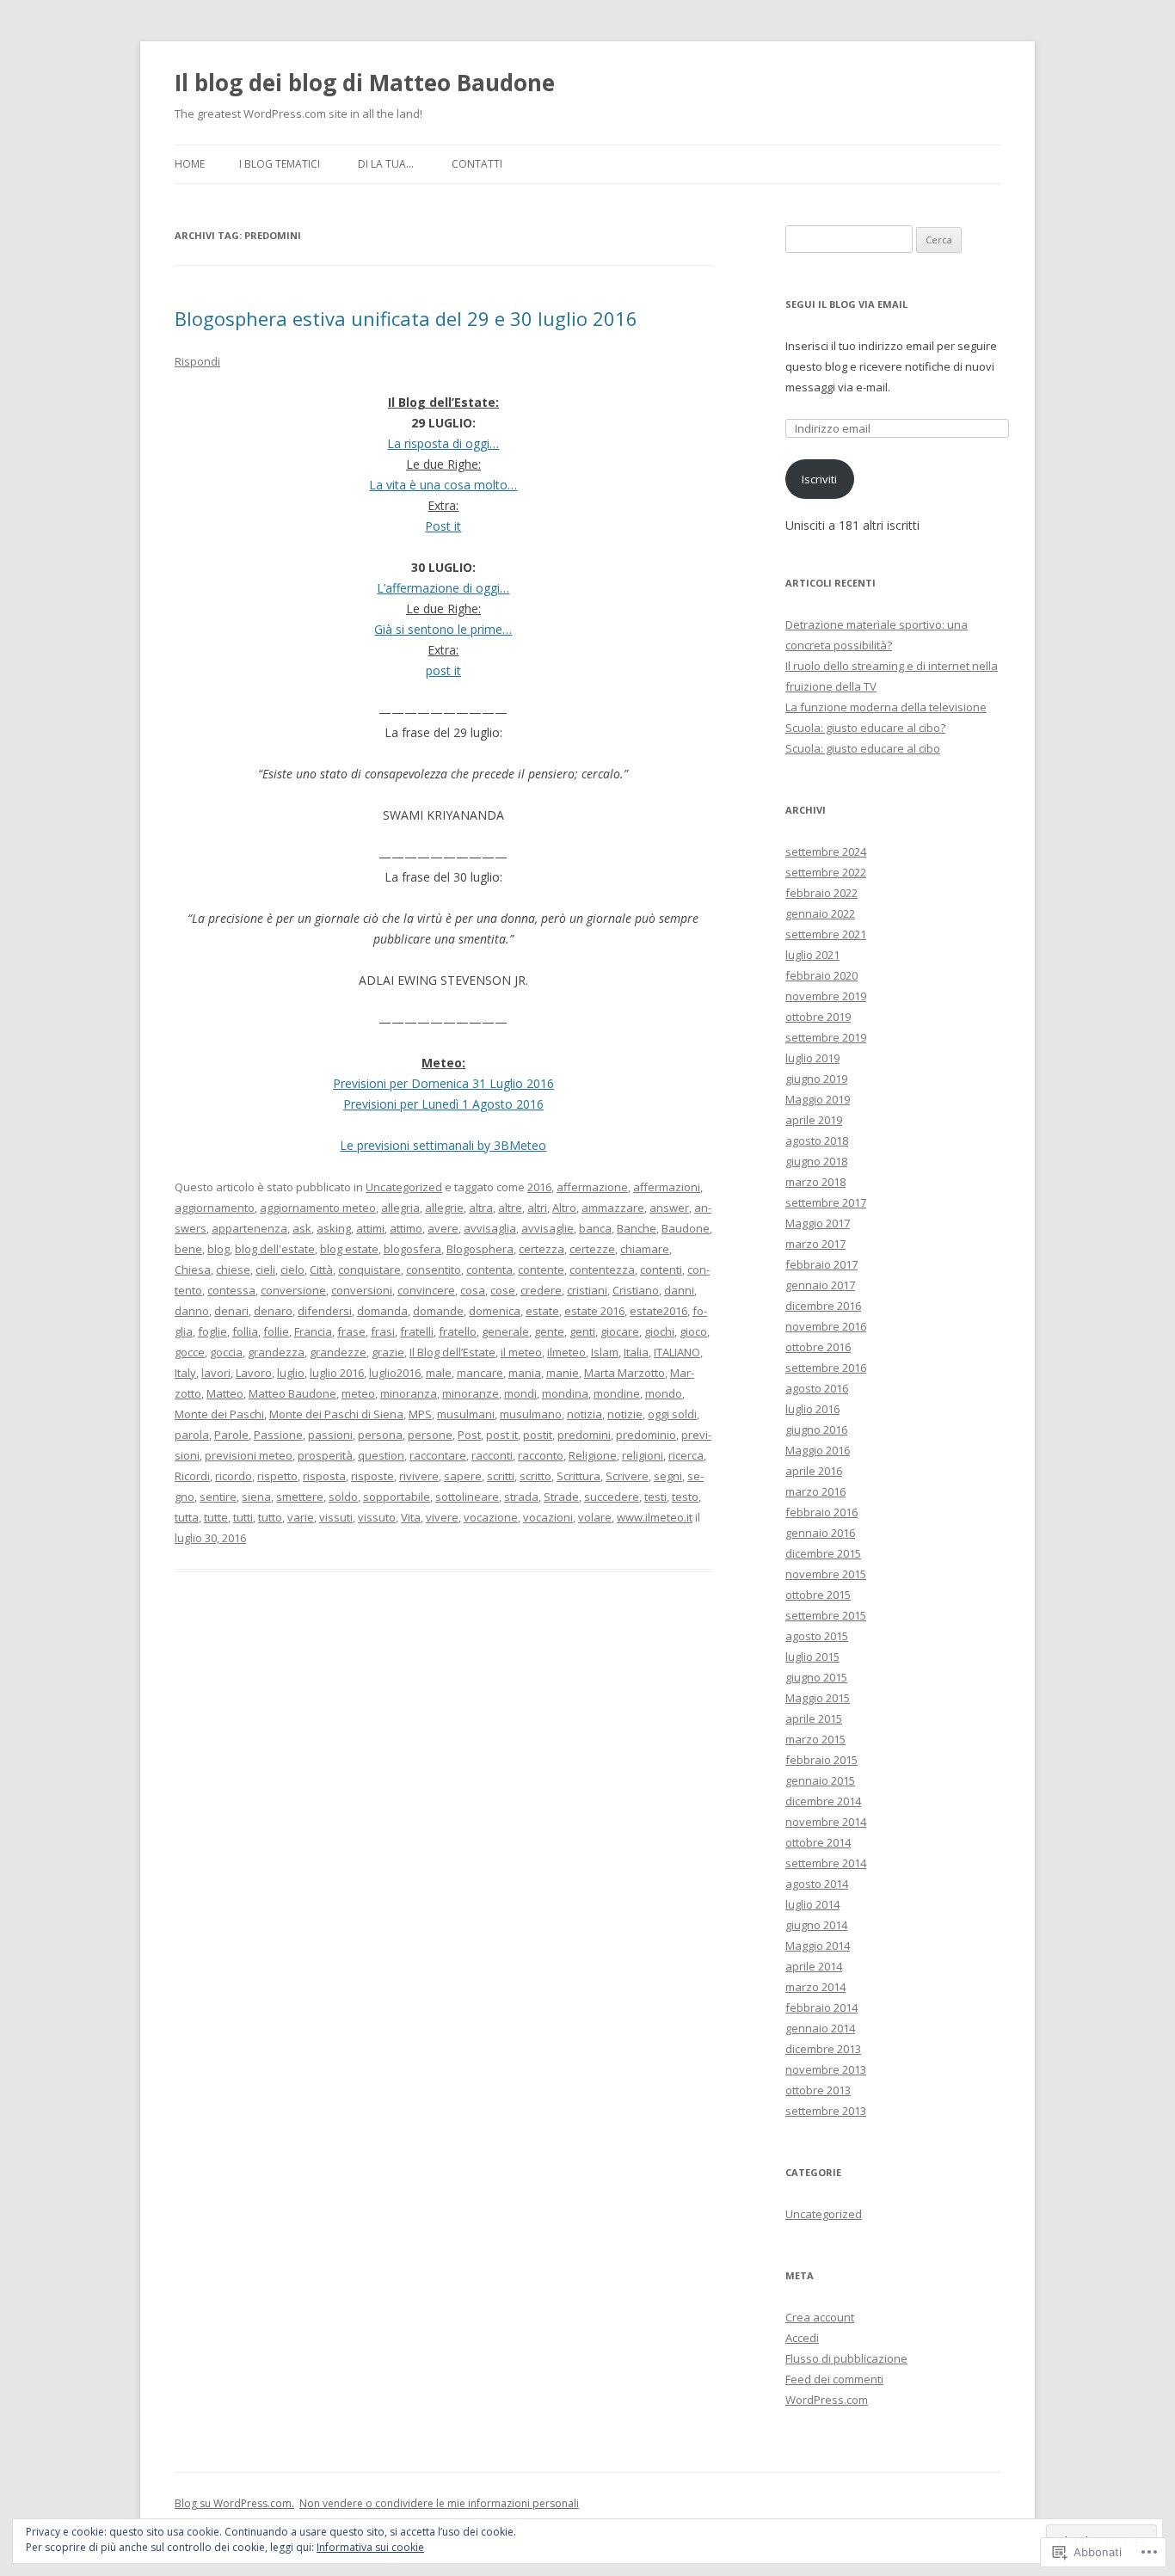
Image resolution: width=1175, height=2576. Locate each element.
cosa (473, 1290)
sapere (463, 1476)
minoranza (409, 1393)
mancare (480, 1373)
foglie (212, 1331)
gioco (693, 1331)
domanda (382, 1311)
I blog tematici (280, 164)
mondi (520, 1393)
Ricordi (192, 1476)
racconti (492, 1455)
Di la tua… (386, 164)
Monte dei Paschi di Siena (336, 1414)
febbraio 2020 (821, 975)
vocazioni (548, 1517)
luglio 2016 (337, 1373)
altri (537, 1208)
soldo (343, 1497)
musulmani (466, 1414)
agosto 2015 (817, 1636)
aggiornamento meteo (318, 1208)
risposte (372, 1476)
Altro (564, 1208)
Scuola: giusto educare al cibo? (865, 728)
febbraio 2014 (821, 2007)
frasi (383, 1331)
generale (505, 1331)
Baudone (686, 1228)
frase (351, 1331)
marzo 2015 (815, 1739)
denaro (273, 1311)
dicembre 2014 (823, 1801)
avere (443, 1228)
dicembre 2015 (823, 1553)
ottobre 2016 (818, 1347)
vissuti (336, 1517)
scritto (535, 1476)
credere (541, 1290)
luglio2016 (395, 1373)
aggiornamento (215, 1208)
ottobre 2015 (818, 1595)
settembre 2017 (826, 1202)
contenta (489, 1270)
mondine (617, 1393)
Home (190, 164)
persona (380, 1435)
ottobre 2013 (818, 2090)
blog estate (349, 1249)
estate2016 (658, 1311)
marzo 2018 (815, 1182)
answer (669, 1208)
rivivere (419, 1476)
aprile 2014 (814, 1966)
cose (503, 1290)
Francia (313, 1331)
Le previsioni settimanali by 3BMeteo (443, 1145)
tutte (216, 1517)
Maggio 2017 (818, 1223)
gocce (190, 1352)
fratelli (417, 1331)
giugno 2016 (816, 1429)
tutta (187, 1517)
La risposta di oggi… (443, 443)
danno (192, 1311)
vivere (442, 1517)
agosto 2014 (817, 1884)
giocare (620, 1331)
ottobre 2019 (818, 1017)
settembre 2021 (826, 934)
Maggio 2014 (818, 1946)
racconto (541, 1455)
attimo (406, 1228)
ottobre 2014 (818, 1842)
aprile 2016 (814, 1471)
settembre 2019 (826, 1037)
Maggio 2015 (818, 1698)
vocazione (491, 1517)
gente (549, 1331)
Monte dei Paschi (219, 1414)
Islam (605, 1352)
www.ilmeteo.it (655, 1517)
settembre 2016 (826, 1368)
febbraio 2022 (821, 893)
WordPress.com (827, 2400)
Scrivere (627, 1476)
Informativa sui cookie (370, 2547)
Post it (443, 526)
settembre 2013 (826, 2111)
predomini (584, 1435)
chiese (233, 1270)
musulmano (531, 1414)
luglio (291, 1373)
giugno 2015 (816, 1677)
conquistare (369, 1270)
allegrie (444, 1208)
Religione (593, 1455)
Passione (278, 1435)
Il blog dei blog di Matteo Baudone (365, 83)
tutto (270, 1517)
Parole (231, 1435)
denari (231, 1311)
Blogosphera (480, 1249)
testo (685, 1497)
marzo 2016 (815, 1491)
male (439, 1373)
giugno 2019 (816, 1079)
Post (469, 1435)
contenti (661, 1270)
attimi (370, 1228)
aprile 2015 (814, 1718)
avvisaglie (548, 1228)
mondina (565, 1393)
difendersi (325, 1311)
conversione (293, 1290)
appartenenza (249, 1228)
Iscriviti (819, 479)
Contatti (477, 164)
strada (521, 1497)
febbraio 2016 (821, 1512)
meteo (358, 1393)
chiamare (645, 1249)
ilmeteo (566, 1352)
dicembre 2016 (823, 1306)
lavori (216, 1373)
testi (655, 1497)
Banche (637, 1228)
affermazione (592, 1187)
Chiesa (193, 1270)
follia (245, 1331)
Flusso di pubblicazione (846, 2358)
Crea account (820, 2317)
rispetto (277, 1476)
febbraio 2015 (821, 1760)
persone (430, 1435)
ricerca (686, 1455)
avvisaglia (490, 1228)
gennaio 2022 (820, 913)
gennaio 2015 (820, 1780)
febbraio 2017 (821, 1264)
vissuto (377, 1517)
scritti (501, 1476)
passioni (330, 1435)
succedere (612, 1497)
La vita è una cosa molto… (443, 485)
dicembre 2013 (823, 2049)
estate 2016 (594, 1311)
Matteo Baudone (292, 1393)
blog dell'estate (275, 1249)
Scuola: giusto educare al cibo (863, 748)
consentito (434, 1270)
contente (541, 1270)
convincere (426, 1290)
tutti (243, 1517)
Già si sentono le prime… (443, 629)
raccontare (438, 1455)
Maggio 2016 (818, 1450)
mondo (664, 1393)
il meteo (521, 1352)
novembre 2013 (826, 2069)
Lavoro (254, 1373)
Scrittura (578, 1476)
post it (443, 670)
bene (188, 1249)
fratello (458, 1331)
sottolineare (467, 1497)
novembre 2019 (826, 996)
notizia (584, 1414)
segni (668, 1476)
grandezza (276, 1352)
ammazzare (613, 1208)
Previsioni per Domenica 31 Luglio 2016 (443, 1083)
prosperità (325, 1455)
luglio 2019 (812, 1058)
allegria (400, 1208)
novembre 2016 (826, 1326)
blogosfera (412, 1249)
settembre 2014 (826, 1863)
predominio (646, 1435)
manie (563, 1373)
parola (192, 1435)
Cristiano (636, 1290)
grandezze (338, 1352)
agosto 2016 (817, 1388)
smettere (300, 1497)
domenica (495, 1311)
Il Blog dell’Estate (452, 1352)
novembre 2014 (826, 1822)
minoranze (471, 1393)
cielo (292, 1270)
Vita (411, 1517)
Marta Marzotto (624, 1373)
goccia (226, 1352)
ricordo (234, 1476)
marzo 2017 (815, 1244)
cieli (265, 1270)
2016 (539, 1187)
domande (438, 1311)
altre (510, 1208)
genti (582, 1331)
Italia (636, 1352)
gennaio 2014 (820, 2028)
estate (542, 1311)
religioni (643, 1455)
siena (256, 1497)
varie (301, 1517)
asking (334, 1228)
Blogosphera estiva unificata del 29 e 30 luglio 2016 (406, 318)
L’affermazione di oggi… (443, 588)
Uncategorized (404, 1187)
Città (321, 1270)
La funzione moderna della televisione (886, 707)
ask (302, 1228)
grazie (388, 1352)
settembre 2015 (826, 1615)
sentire (218, 1497)
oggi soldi (672, 1414)
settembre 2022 (826, 872)
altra (481, 1208)
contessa (231, 1290)
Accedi (802, 2338)
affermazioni (667, 1187)
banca (595, 1228)
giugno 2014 (816, 1925)
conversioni (362, 1290)
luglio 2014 (812, 1904)
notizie (625, 1414)
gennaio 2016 (820, 1533)
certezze (592, 1249)
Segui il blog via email (846, 304)
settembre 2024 (826, 851)
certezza (541, 1249)
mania (525, 1373)
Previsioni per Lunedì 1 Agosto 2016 (443, 1104)
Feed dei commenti (834, 2379)
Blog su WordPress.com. (234, 2503)
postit (538, 1435)
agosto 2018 (817, 1140)
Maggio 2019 (818, 1099)
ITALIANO (677, 1352)
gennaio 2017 (820, 1285)
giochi (659, 1331)
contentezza (602, 1270)
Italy (185, 1373)
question (381, 1455)
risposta (324, 1476)
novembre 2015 (826, 1574)
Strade (561, 1497)
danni (679, 1290)
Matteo (225, 1393)
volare (595, 1517)
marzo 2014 (815, 1987)
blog (218, 1249)
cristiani (587, 1290)
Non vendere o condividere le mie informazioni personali (439, 2503)
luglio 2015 (812, 1657)
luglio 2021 (812, 955)
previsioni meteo (249, 1455)
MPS (420, 1414)
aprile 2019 (814, 1120)
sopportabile (397, 1497)
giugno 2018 (816, 1161)
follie (276, 1331)
